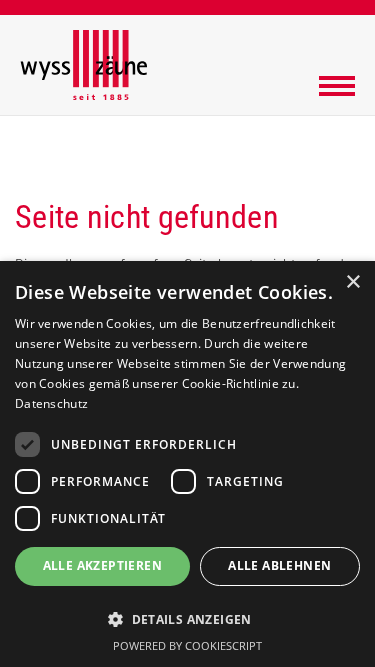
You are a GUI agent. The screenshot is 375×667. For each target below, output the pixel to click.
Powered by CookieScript (187, 645)
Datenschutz (51, 403)
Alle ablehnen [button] (279, 565)
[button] (187, 618)
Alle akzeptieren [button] (102, 565)
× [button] (352, 282)
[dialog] (187, 464)
